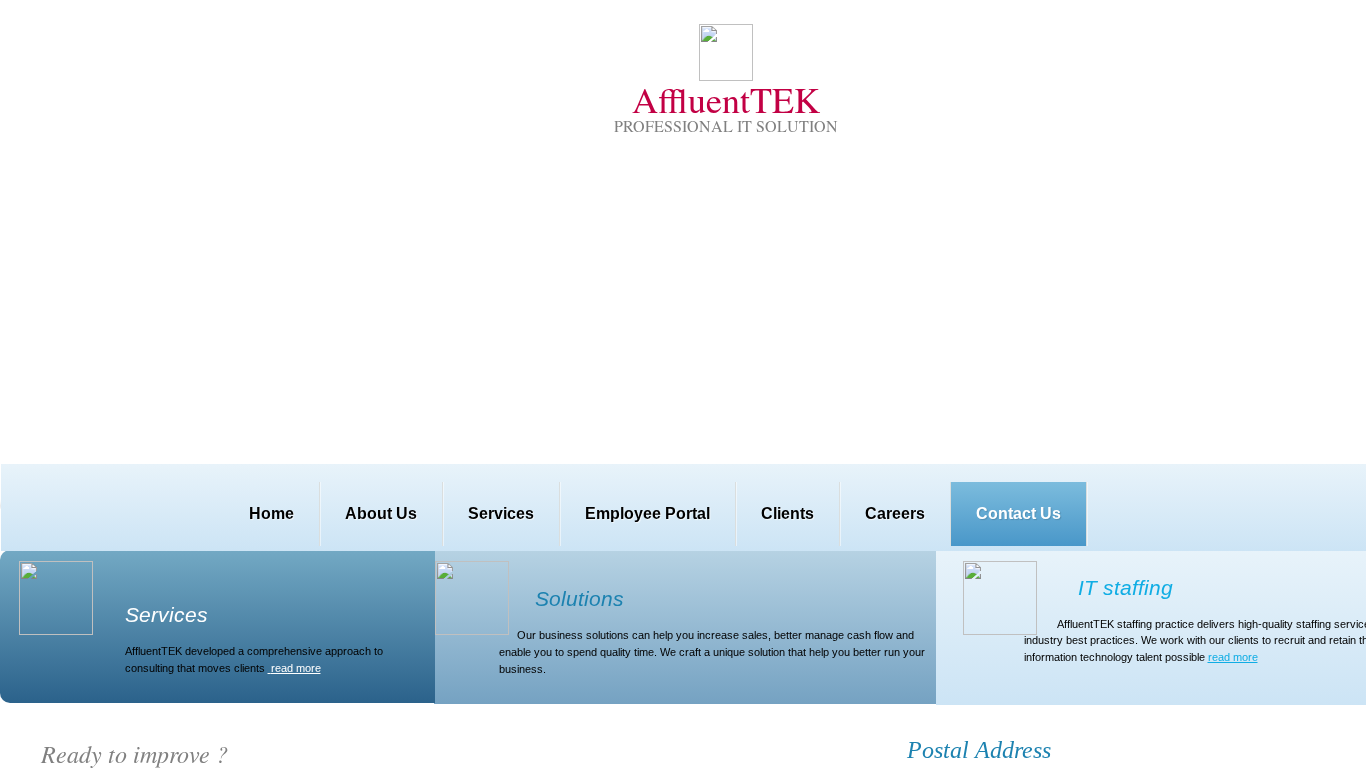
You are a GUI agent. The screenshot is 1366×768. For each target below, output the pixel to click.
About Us (381, 513)
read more (1233, 657)
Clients (787, 513)
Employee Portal (647, 513)
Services (501, 513)
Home (271, 513)
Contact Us (1018, 513)
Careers (895, 513)
